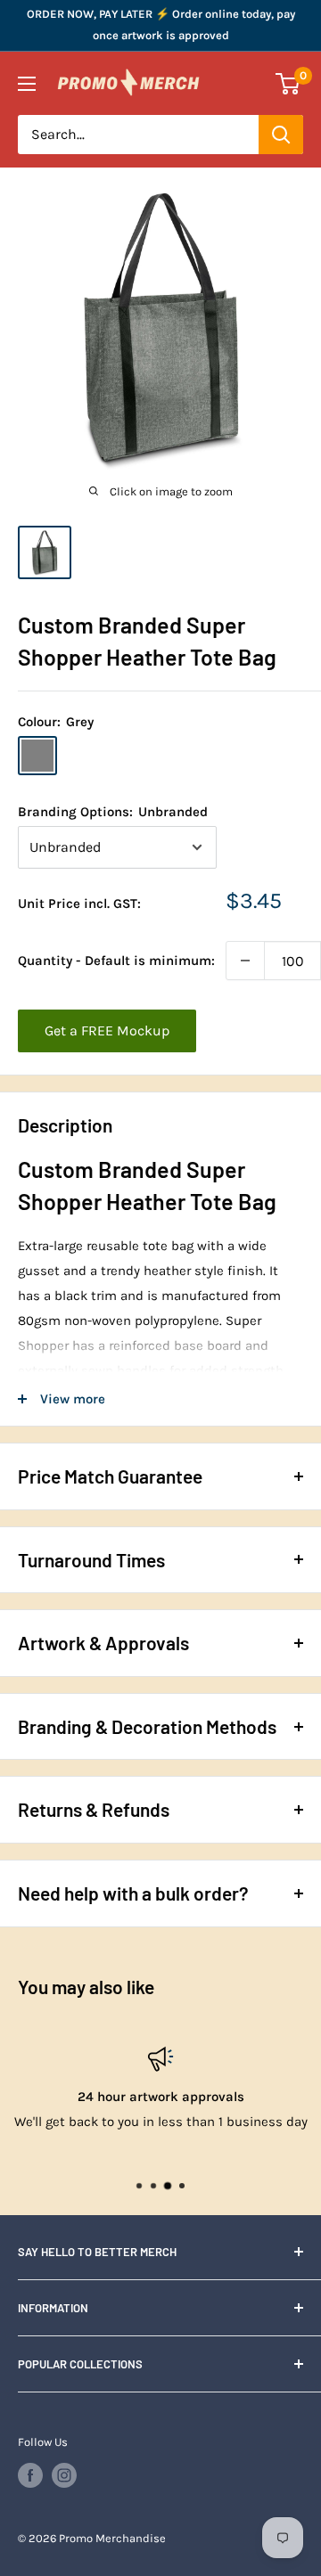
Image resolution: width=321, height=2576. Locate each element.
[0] (288, 84)
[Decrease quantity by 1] (245, 961)
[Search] (281, 135)
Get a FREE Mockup (107, 1030)
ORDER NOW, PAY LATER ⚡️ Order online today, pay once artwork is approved (161, 25)
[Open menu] (27, 84)
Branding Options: (113, 812)
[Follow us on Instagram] (64, 2475)
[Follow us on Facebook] (30, 2475)
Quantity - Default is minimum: (116, 961)
